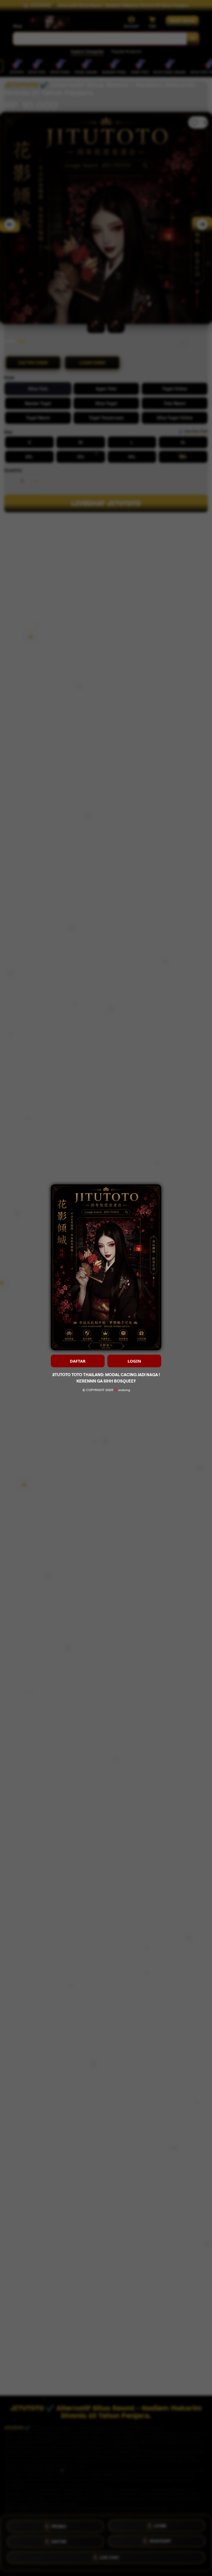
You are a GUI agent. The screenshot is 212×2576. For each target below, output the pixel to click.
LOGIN (134, 1361)
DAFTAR (78, 1361)
